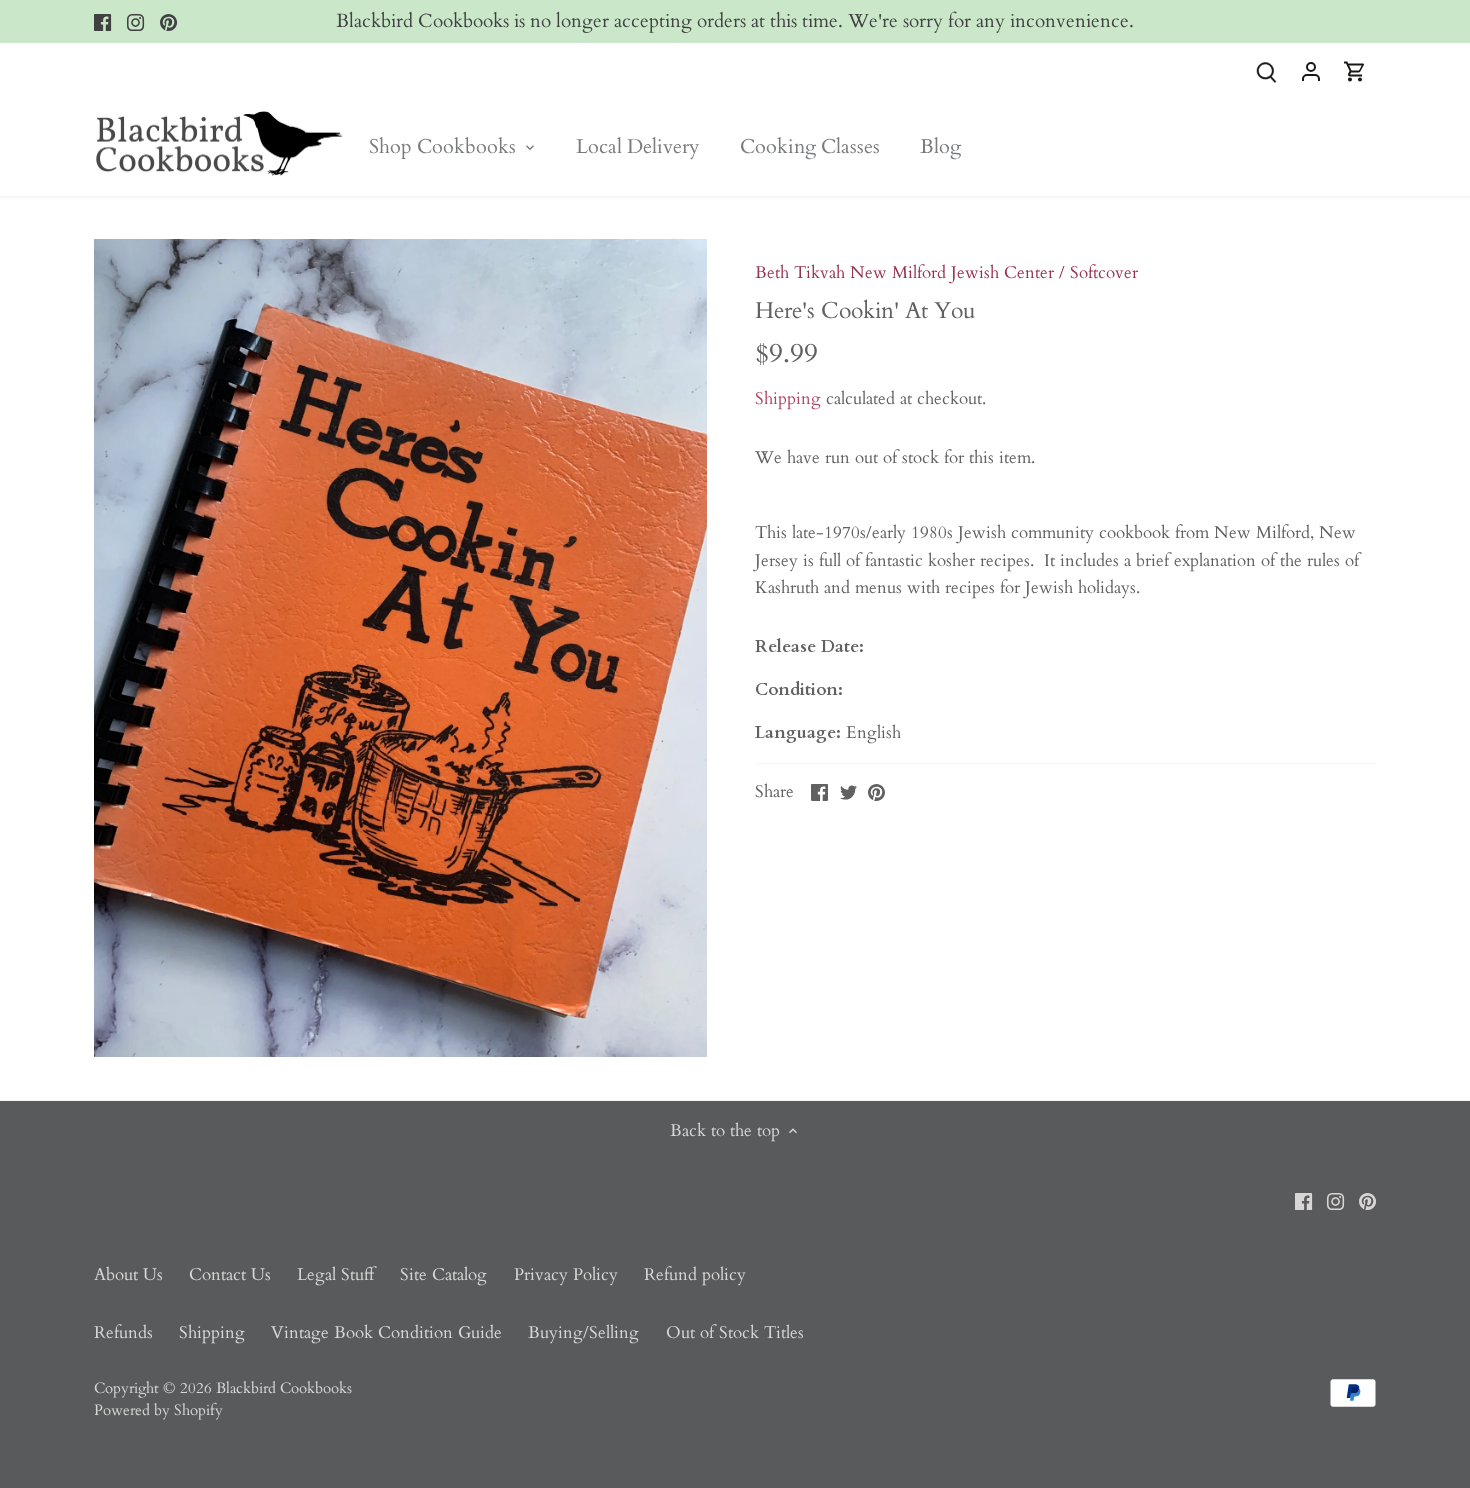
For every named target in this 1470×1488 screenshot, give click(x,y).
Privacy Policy (566, 1274)
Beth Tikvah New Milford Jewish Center (904, 272)
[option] (401, 648)
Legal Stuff (335, 1274)
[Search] (1267, 70)
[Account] (1311, 70)
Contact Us (230, 1274)
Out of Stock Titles (735, 1332)
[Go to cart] (1355, 70)
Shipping (788, 398)
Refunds (123, 1332)
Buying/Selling (583, 1332)
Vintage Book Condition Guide (386, 1332)
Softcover (1104, 272)
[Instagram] (135, 22)
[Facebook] (102, 22)
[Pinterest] (168, 22)
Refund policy (695, 1274)
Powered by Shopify (158, 1410)
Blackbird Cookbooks (284, 1388)
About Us (128, 1274)
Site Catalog (443, 1274)
